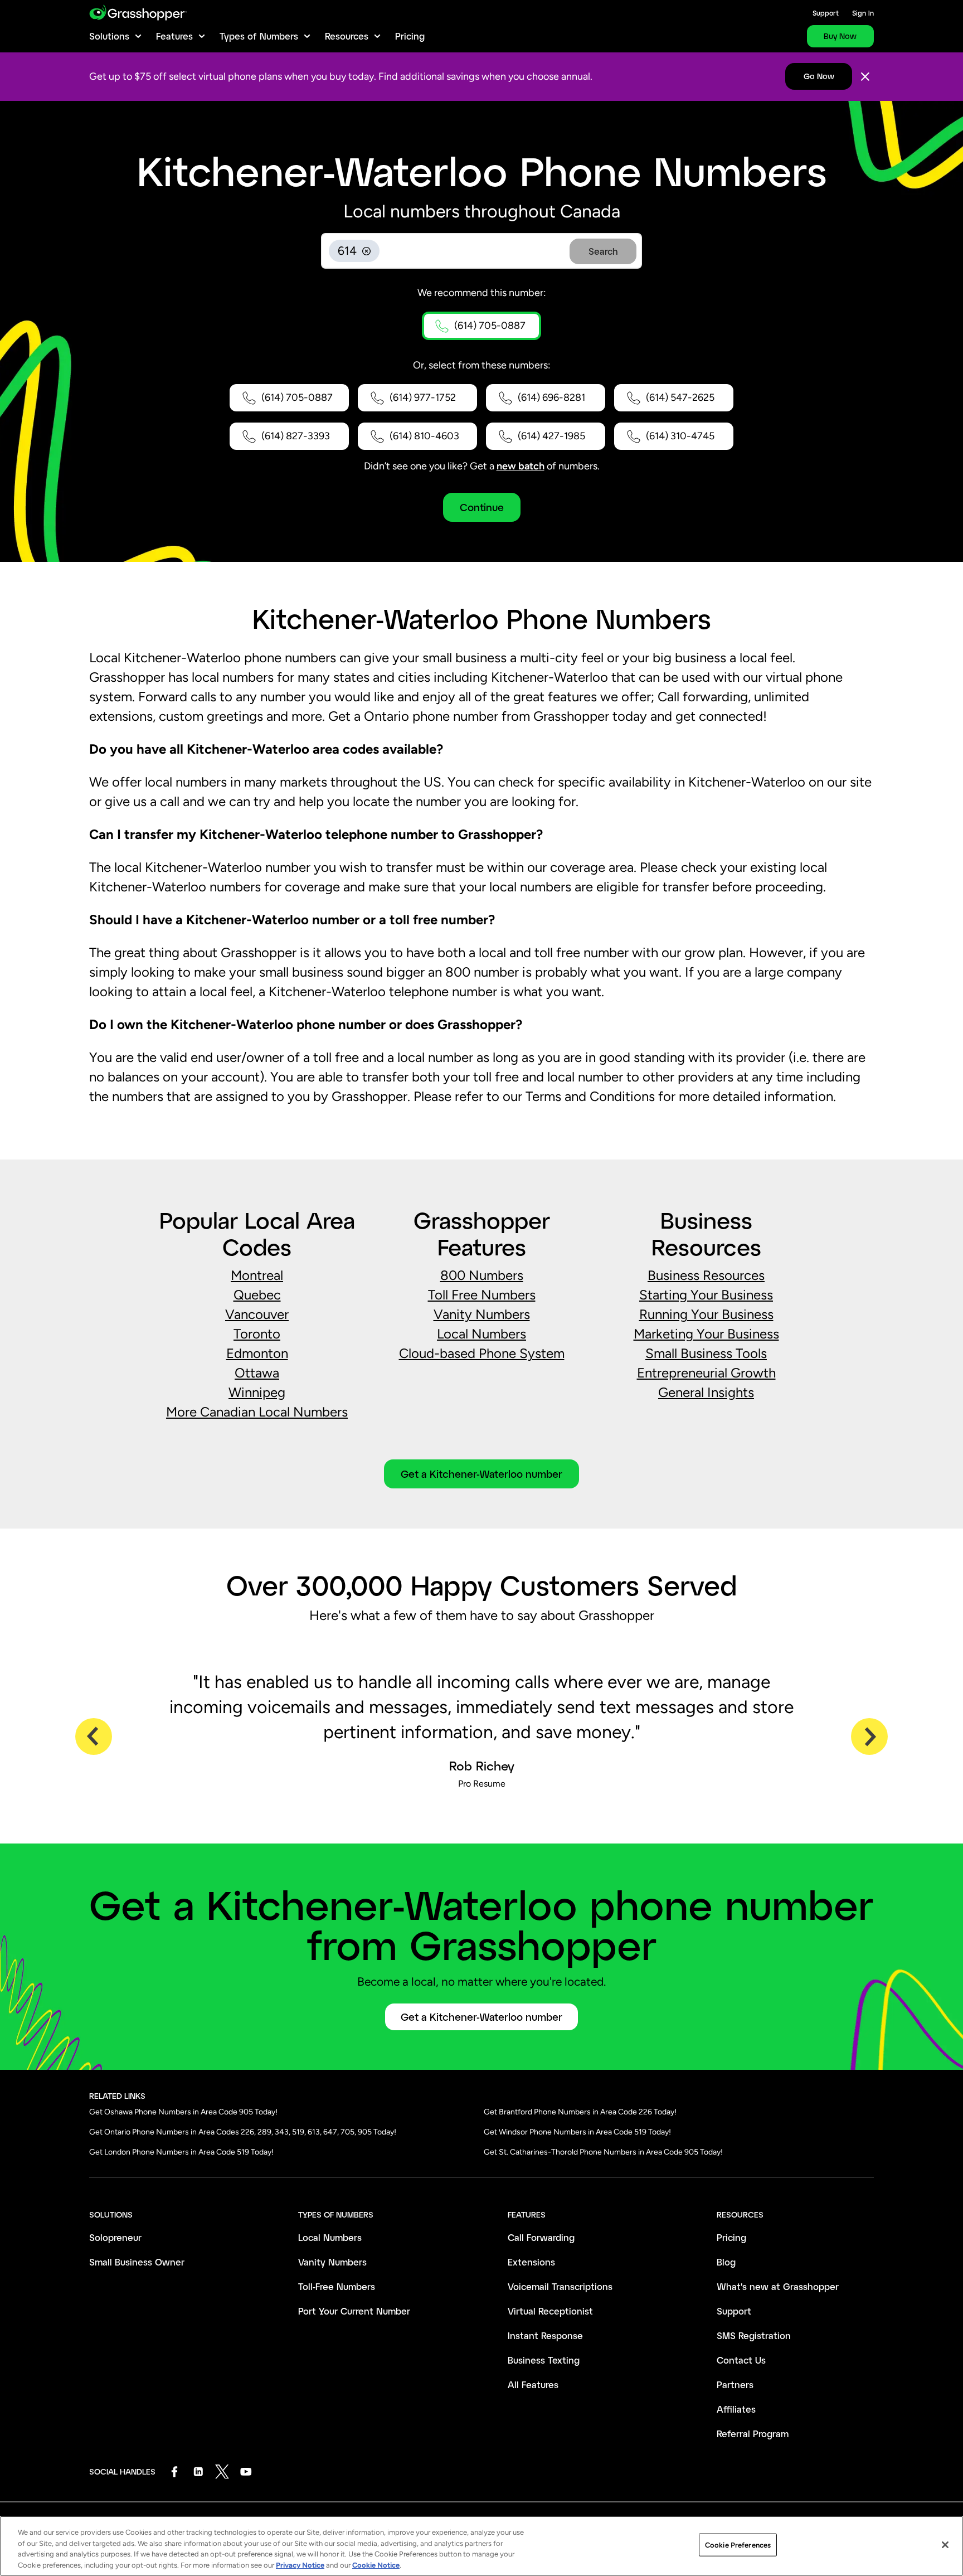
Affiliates (736, 2409)
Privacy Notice (300, 2565)
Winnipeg (257, 1392)
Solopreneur (115, 2237)
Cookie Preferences (738, 2545)
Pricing (410, 36)
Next (869, 1736)
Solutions (109, 36)
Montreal (257, 1275)
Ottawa (257, 1373)
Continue (482, 507)
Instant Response (545, 2335)
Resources (347, 36)
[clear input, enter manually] (366, 251)
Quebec (257, 1295)
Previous (94, 1736)
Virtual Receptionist (550, 2311)
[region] (481, 2546)
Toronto (257, 1334)
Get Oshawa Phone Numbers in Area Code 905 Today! (183, 2112)
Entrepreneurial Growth (706, 1373)
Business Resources (706, 1275)
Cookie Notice (376, 2565)
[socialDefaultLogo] (174, 2471)
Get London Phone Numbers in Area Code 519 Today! (181, 2152)
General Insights (706, 1392)
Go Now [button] (819, 76)
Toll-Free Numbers (337, 2286)
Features (174, 36)
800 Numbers (482, 1275)
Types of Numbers (259, 36)
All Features (533, 2385)
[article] (481, 1344)
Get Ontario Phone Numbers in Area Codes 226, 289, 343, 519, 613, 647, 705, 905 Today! (243, 2132)
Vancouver (257, 1314)
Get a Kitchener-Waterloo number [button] (481, 1474)
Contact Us (741, 2360)
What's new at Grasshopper (778, 2286)
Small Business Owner (137, 2262)
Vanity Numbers (482, 1314)
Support (826, 13)
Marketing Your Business (706, 1334)
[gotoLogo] (138, 13)
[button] (481, 326)
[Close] (865, 77)
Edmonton (257, 1353)
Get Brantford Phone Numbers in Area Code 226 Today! (580, 2112)
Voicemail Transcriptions (560, 2286)
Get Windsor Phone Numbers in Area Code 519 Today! (577, 2132)
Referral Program (753, 2434)
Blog (726, 2262)
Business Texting (544, 2360)
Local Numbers (481, 1334)
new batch (521, 466)
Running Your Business (706, 1314)
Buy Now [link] (840, 36)
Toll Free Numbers (482, 1295)
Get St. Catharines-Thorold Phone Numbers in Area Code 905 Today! (603, 2152)
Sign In (863, 13)
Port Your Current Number (354, 2311)
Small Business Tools (706, 1353)
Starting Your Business (706, 1295)
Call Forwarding (541, 2237)
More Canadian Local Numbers (257, 1412)
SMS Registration (754, 2335)
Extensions (531, 2262)
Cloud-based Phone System (482, 1353)
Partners (735, 2385)
